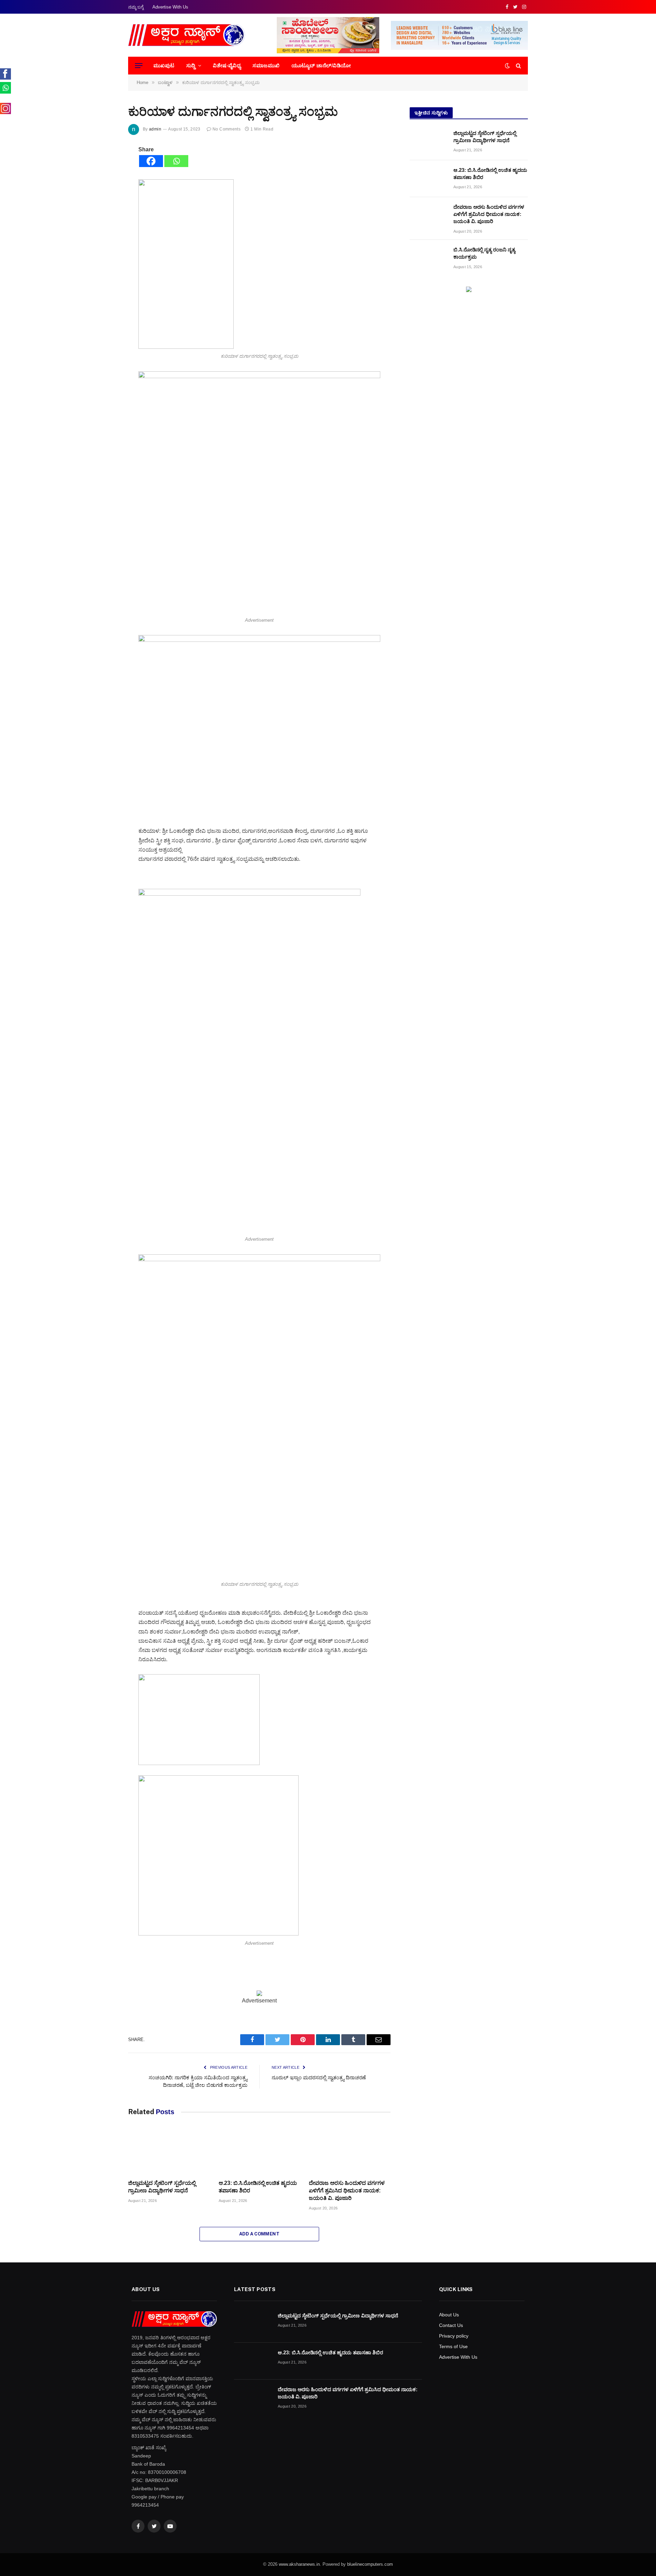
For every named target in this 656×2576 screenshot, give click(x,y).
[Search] (518, 66)
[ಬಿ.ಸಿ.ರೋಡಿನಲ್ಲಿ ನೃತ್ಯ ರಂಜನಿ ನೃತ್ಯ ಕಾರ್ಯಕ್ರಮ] (428, 258)
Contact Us (451, 2325)
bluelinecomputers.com (370, 2564)
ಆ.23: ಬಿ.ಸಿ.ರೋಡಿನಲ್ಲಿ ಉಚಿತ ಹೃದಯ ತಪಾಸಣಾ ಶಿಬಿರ (258, 2187)
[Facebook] (151, 161)
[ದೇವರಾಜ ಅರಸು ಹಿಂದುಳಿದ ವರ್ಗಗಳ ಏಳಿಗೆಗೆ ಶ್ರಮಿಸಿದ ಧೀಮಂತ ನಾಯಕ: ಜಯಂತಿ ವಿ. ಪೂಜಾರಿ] (350, 2151)
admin (155, 129)
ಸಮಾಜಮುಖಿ (266, 65)
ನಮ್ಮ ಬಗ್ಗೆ (136, 7)
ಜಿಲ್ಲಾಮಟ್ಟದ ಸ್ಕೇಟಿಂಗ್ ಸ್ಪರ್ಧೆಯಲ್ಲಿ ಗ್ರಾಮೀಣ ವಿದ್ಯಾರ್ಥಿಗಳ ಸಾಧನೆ (162, 2187)
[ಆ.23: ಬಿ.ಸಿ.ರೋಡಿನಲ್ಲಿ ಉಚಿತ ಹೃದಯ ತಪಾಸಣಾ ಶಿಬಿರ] (259, 2151)
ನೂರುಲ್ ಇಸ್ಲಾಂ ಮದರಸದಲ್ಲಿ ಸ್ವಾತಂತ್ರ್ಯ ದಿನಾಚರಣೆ (319, 2077)
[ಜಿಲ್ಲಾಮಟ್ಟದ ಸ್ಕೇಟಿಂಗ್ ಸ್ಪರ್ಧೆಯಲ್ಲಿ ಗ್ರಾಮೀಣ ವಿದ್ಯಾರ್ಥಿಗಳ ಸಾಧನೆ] (169, 2151)
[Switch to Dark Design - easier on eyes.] (507, 66)
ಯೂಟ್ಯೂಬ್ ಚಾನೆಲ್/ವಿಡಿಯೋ (321, 65)
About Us (449, 2315)
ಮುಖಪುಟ (164, 65)
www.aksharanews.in (299, 2564)
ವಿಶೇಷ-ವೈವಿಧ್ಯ (227, 65)
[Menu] (139, 66)
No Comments (227, 129)
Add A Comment (259, 2234)
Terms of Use (453, 2346)
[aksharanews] (187, 35)
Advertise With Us (170, 7)
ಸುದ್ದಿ (191, 65)
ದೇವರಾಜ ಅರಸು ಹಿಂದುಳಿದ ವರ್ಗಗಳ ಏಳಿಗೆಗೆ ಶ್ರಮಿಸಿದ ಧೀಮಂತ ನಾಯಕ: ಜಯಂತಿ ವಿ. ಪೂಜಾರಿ (347, 2191)
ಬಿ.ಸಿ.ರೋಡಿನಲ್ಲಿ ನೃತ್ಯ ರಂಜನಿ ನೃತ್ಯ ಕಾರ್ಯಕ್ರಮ (484, 253)
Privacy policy (454, 2336)
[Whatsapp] (176, 161)
